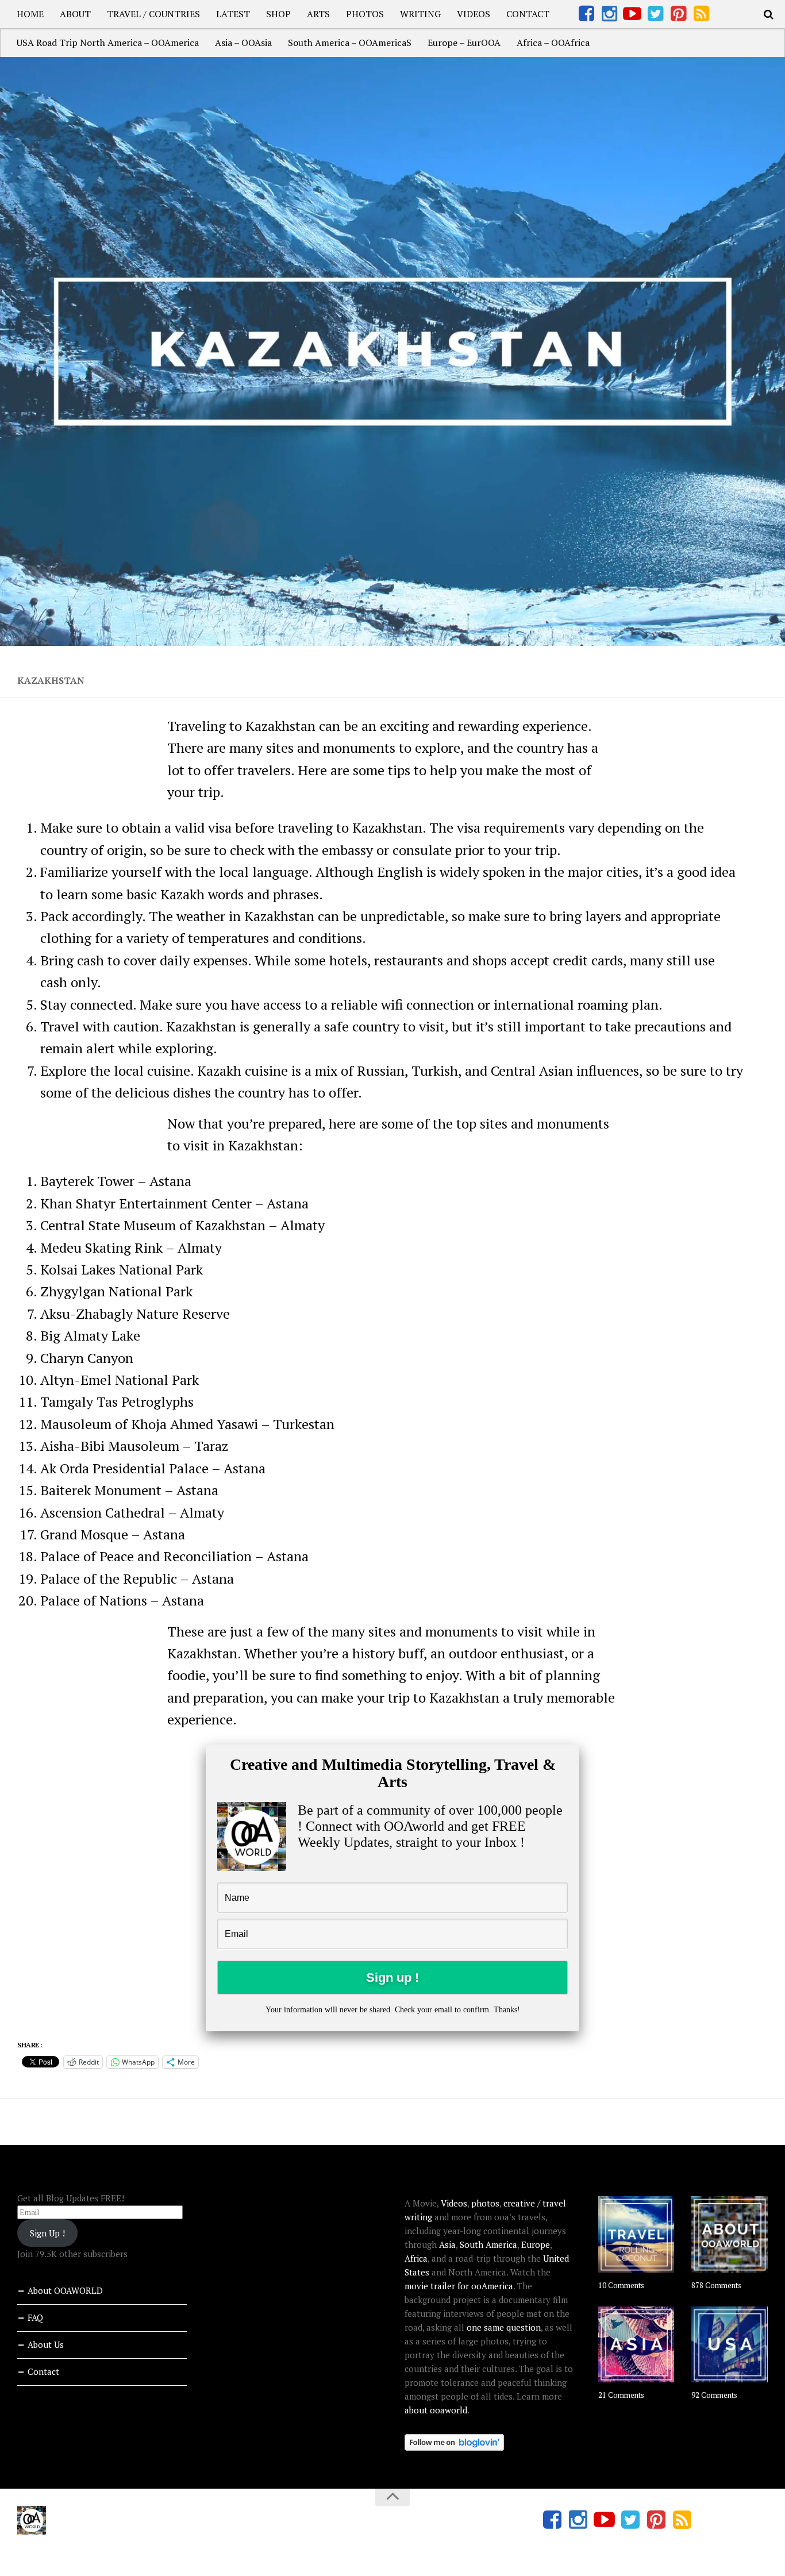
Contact (43, 2371)
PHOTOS (365, 14)
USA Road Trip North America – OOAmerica (108, 43)
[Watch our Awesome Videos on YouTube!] (632, 14)
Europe (536, 2244)
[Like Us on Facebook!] (586, 14)
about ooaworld (436, 2410)
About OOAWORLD (65, 2290)
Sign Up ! (47, 2233)
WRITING (420, 14)
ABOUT (75, 14)
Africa (416, 2258)
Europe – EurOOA (464, 43)
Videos (454, 2203)
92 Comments (714, 2395)
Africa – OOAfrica (553, 43)
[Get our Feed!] (701, 14)
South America (488, 2244)
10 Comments (621, 2285)
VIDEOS (474, 14)
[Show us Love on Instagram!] (609, 14)
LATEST (233, 14)
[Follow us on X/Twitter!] (655, 14)
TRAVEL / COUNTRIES (153, 14)
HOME (30, 14)
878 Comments (716, 2285)
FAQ (35, 2317)
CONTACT (528, 14)
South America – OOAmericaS (350, 43)
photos (485, 2203)
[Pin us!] (678, 14)
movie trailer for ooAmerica (459, 2286)
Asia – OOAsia (243, 43)
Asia (447, 2244)
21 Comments (621, 2395)
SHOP (278, 14)
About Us (46, 2344)
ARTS (318, 14)
